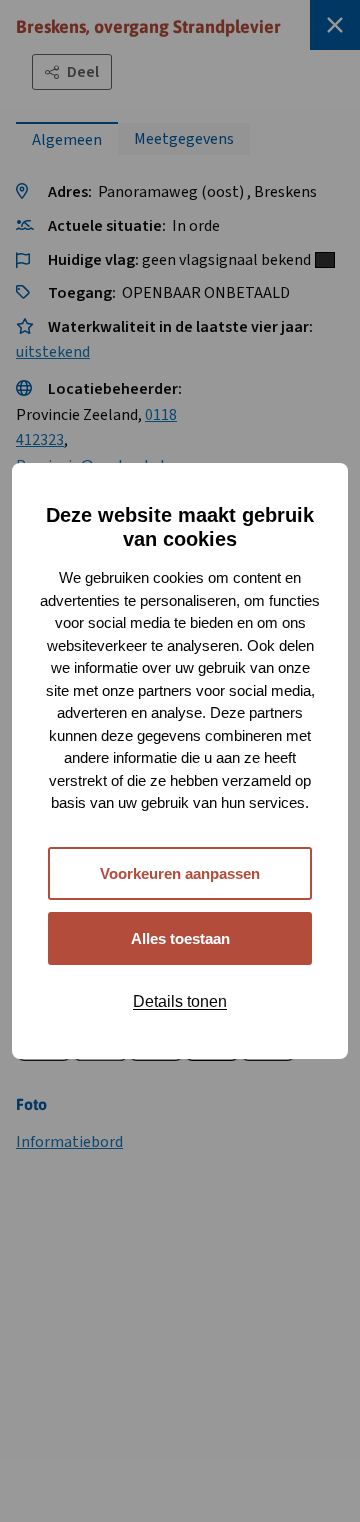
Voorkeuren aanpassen (180, 873)
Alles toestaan (180, 938)
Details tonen (180, 1001)
